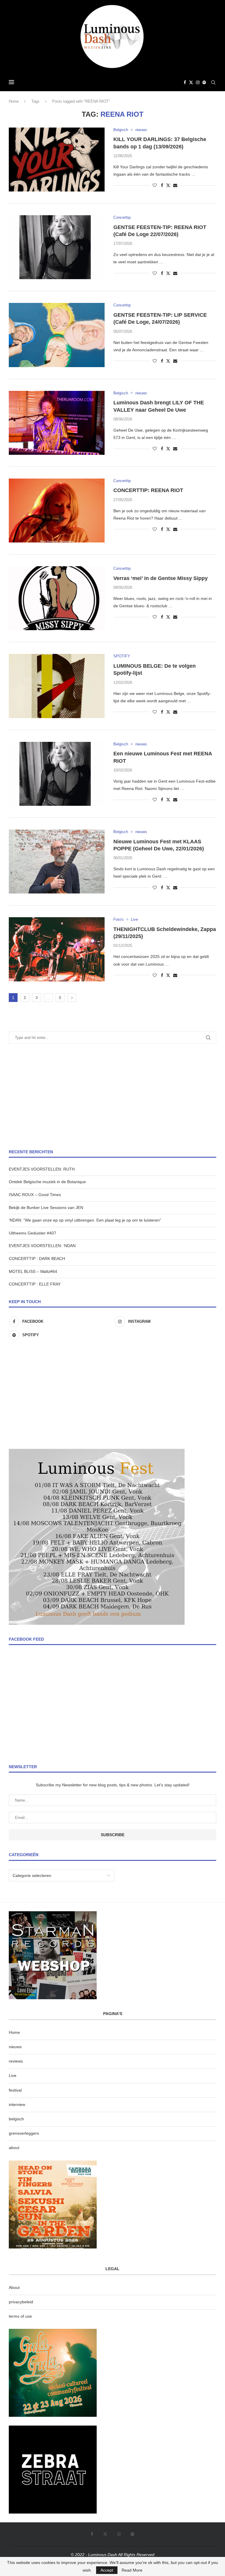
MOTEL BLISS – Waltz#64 (33, 1271)
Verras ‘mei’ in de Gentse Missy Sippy (161, 578)
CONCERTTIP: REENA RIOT (148, 490)
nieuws (15, 2047)
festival (15, 2090)
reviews (16, 2061)
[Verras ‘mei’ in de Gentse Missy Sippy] (57, 598)
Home (14, 101)
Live (13, 2075)
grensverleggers (24, 2133)
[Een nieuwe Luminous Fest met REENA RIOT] (57, 774)
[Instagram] (198, 82)
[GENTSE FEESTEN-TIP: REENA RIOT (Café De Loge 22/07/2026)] (57, 247)
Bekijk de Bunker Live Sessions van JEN (46, 1208)
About (14, 2287)
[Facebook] (185, 82)
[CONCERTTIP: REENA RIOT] (57, 511)
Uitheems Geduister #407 (33, 1233)
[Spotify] (204, 82)
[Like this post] (155, 185)
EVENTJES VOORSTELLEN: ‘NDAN (42, 1246)
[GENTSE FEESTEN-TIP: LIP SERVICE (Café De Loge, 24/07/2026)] (57, 335)
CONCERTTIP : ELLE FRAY (35, 1284)
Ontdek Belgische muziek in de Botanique (47, 1182)
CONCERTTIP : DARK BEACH (37, 1259)
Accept (107, 2570)
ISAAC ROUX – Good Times (35, 1195)
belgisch (16, 2119)
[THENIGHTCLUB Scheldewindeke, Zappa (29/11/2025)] (57, 949)
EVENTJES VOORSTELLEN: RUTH (42, 1169)
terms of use (20, 2316)
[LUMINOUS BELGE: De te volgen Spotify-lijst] (57, 686)
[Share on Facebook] (162, 185)
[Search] (213, 82)
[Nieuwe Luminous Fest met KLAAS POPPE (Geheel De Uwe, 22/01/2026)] (57, 862)
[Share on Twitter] (168, 185)
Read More (132, 2570)
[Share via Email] (175, 185)
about (14, 2148)
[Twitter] (191, 82)
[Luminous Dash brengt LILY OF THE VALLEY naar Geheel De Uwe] (57, 423)
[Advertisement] (112, 1096)
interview (17, 2104)
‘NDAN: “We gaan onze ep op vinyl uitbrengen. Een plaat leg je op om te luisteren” (85, 1220)
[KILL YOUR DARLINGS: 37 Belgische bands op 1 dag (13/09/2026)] (57, 160)
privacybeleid (21, 2302)
